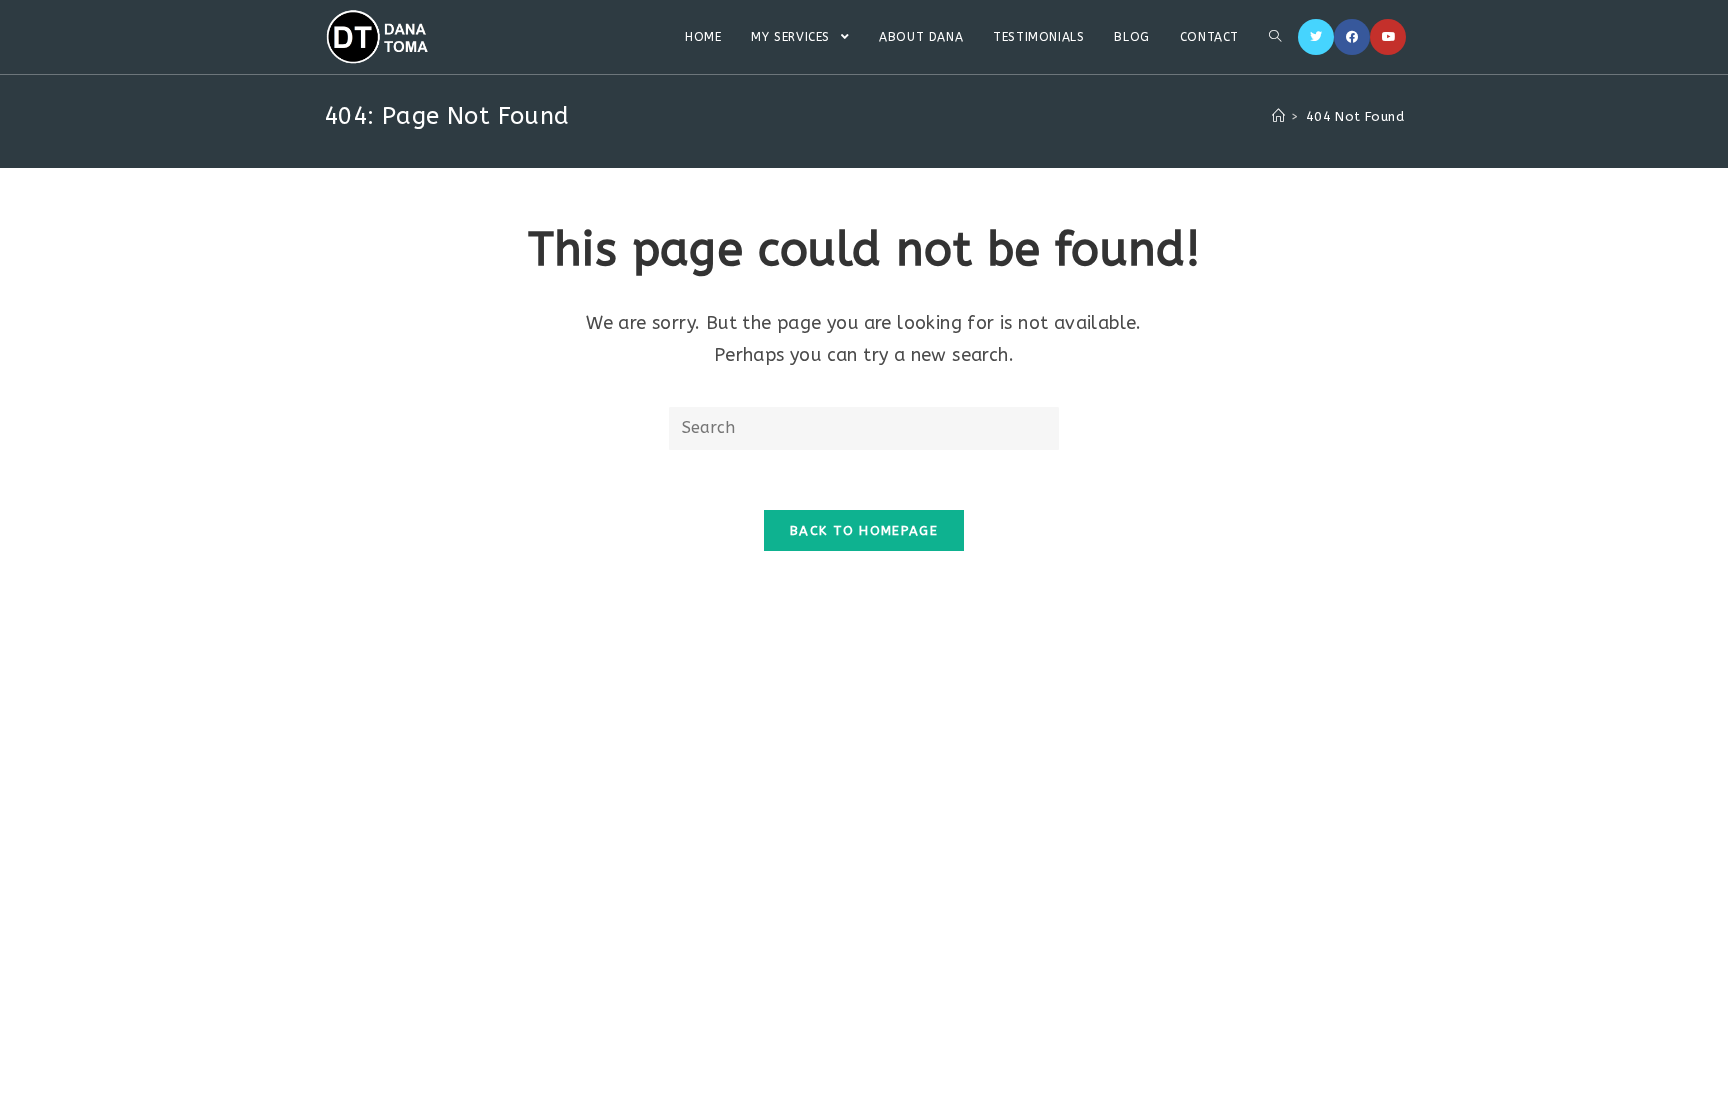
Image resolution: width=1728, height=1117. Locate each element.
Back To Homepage (864, 530)
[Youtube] (1388, 37)
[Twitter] (1316, 37)
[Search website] (1275, 37)
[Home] (1278, 116)
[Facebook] (1352, 37)
